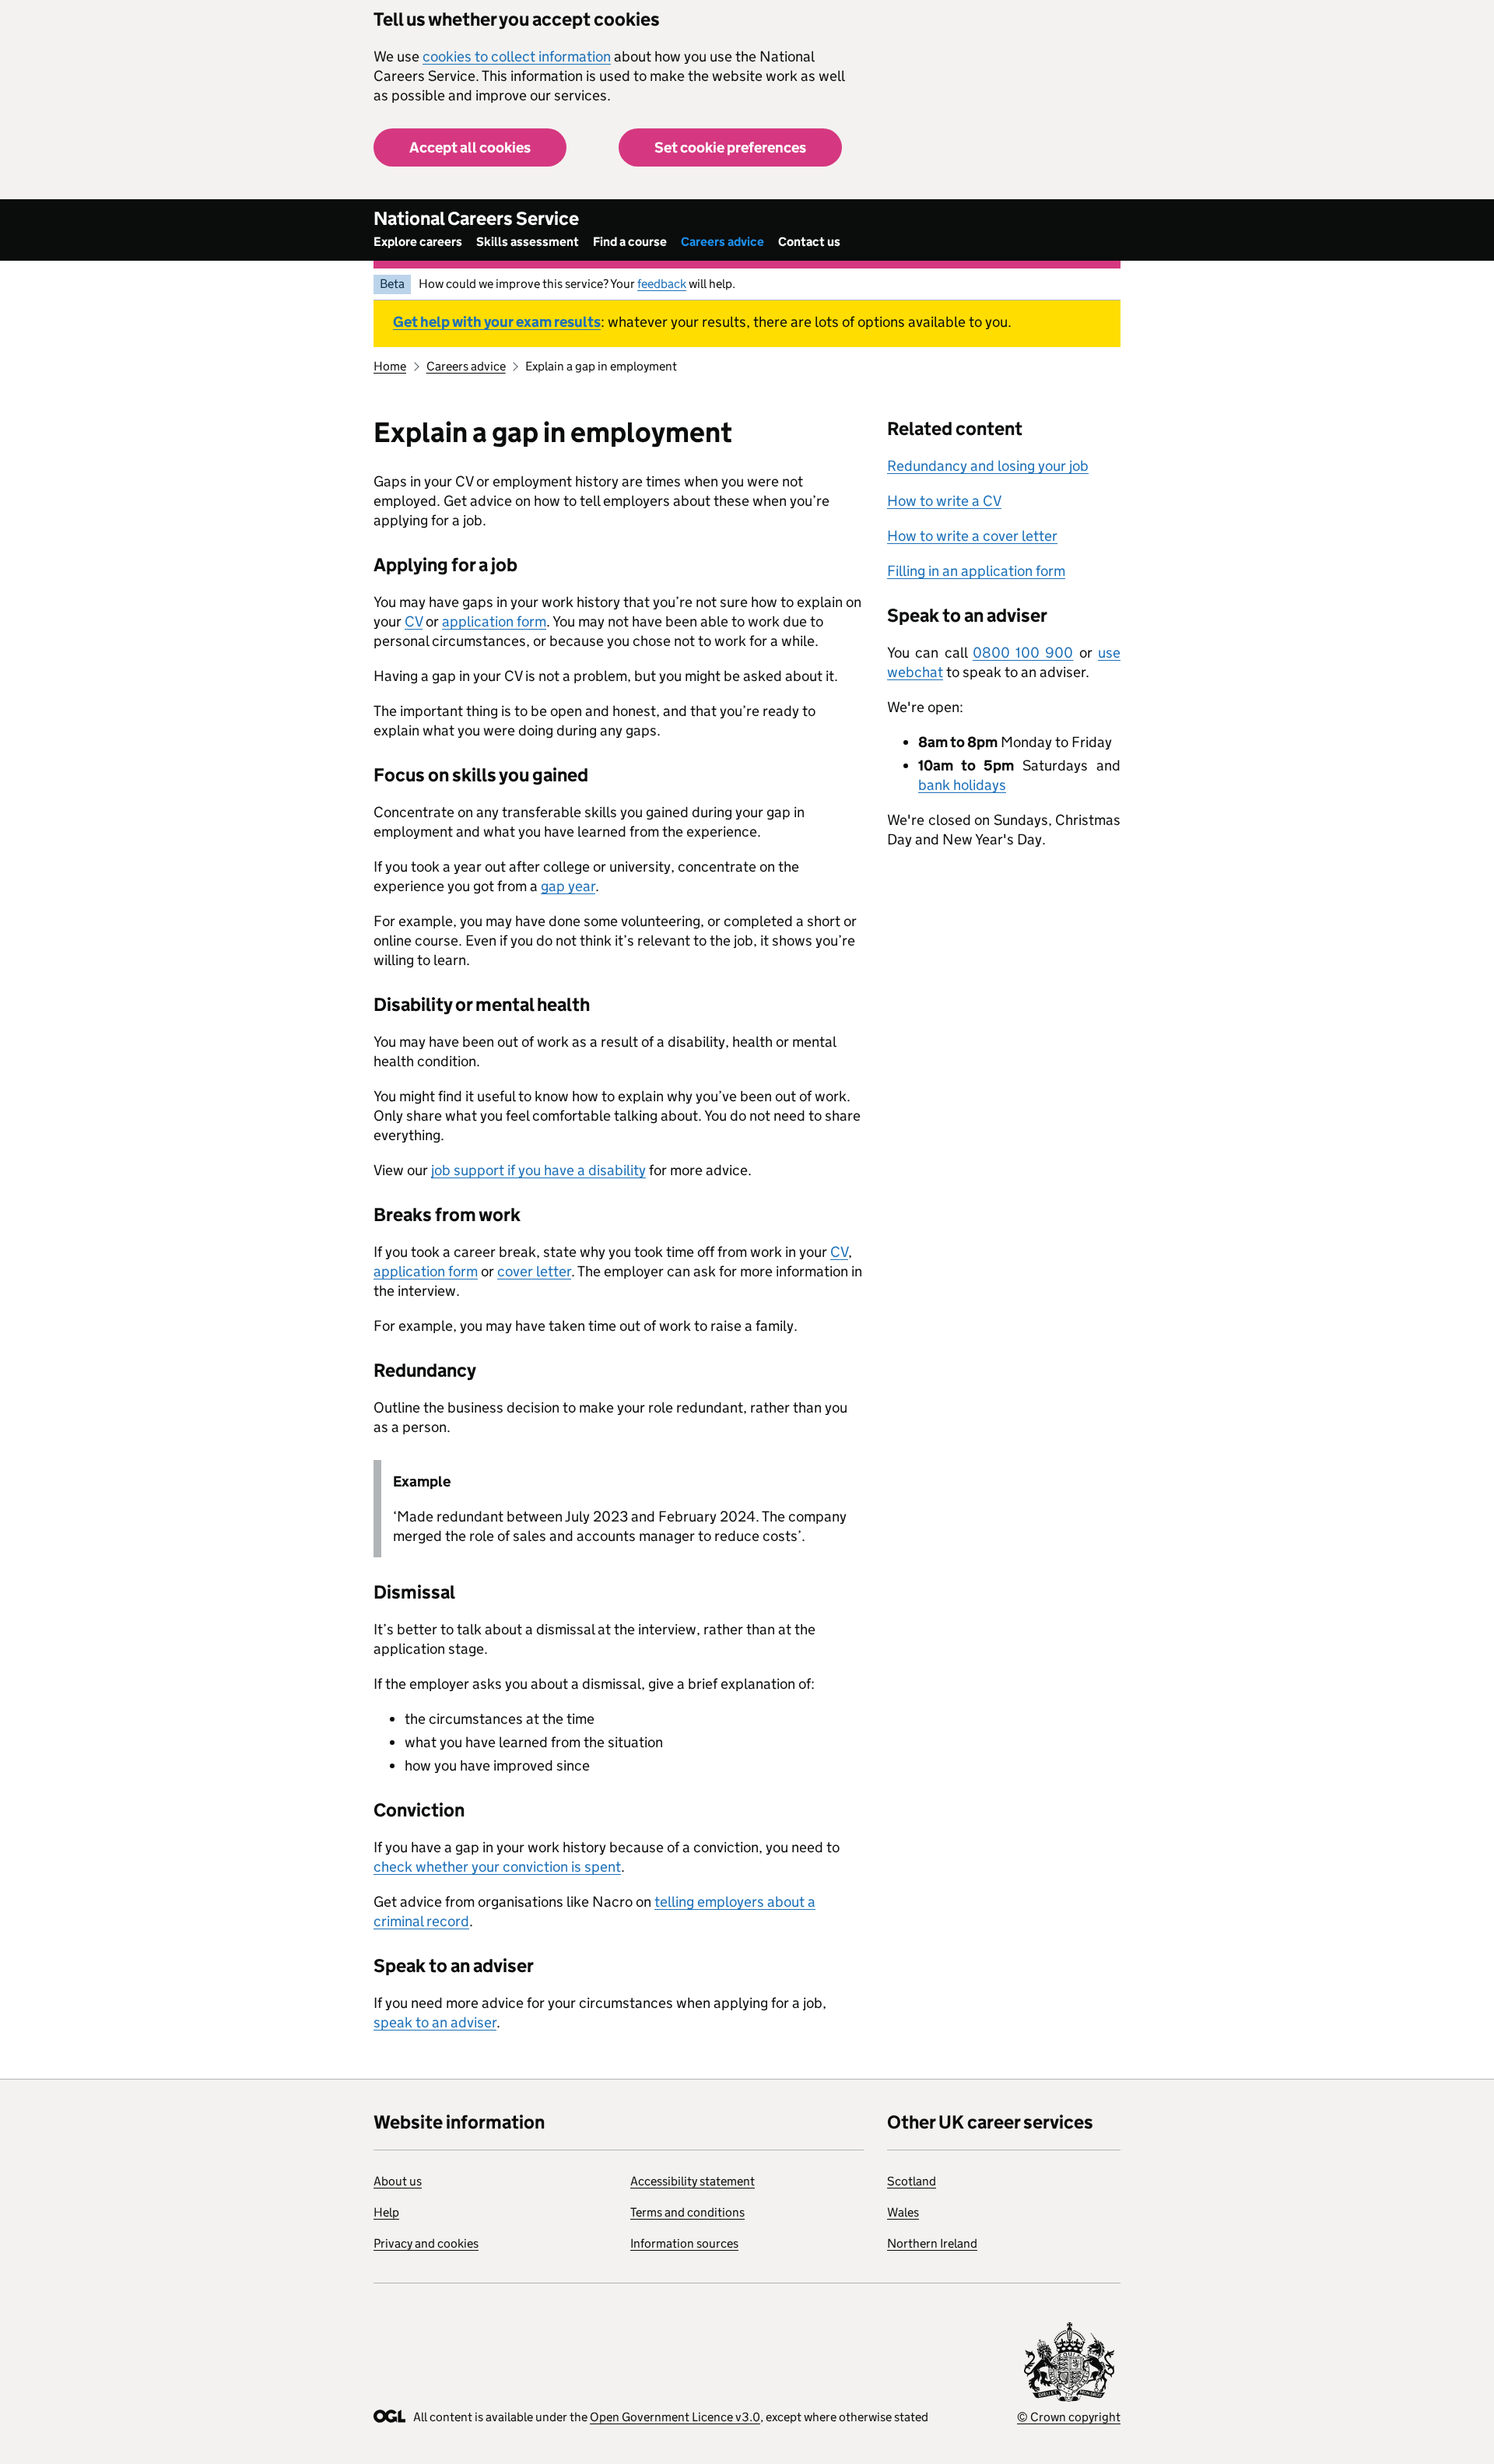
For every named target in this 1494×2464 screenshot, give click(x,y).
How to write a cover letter (972, 536)
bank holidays (962, 785)
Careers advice (722, 242)
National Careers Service (476, 218)
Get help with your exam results (497, 322)
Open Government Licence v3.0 (675, 2417)
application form (494, 621)
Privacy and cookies (426, 2243)
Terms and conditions (687, 2212)
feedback (662, 284)
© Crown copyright (1069, 2417)
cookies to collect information (517, 56)
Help (386, 2212)
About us (398, 2181)
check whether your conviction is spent (497, 1867)
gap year (568, 886)
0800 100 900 (1023, 653)
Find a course (630, 242)
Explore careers (418, 242)
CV (414, 621)
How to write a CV (944, 501)
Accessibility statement (693, 2181)
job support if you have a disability (538, 1170)
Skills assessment (528, 242)
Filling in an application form (976, 571)
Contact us (809, 242)
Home (390, 366)
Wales (903, 2212)
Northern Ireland (932, 2243)
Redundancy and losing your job (988, 466)
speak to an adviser (435, 2022)
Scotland (912, 2181)
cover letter (534, 1271)
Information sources (684, 2243)
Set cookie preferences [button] (730, 147)
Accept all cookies (470, 147)
